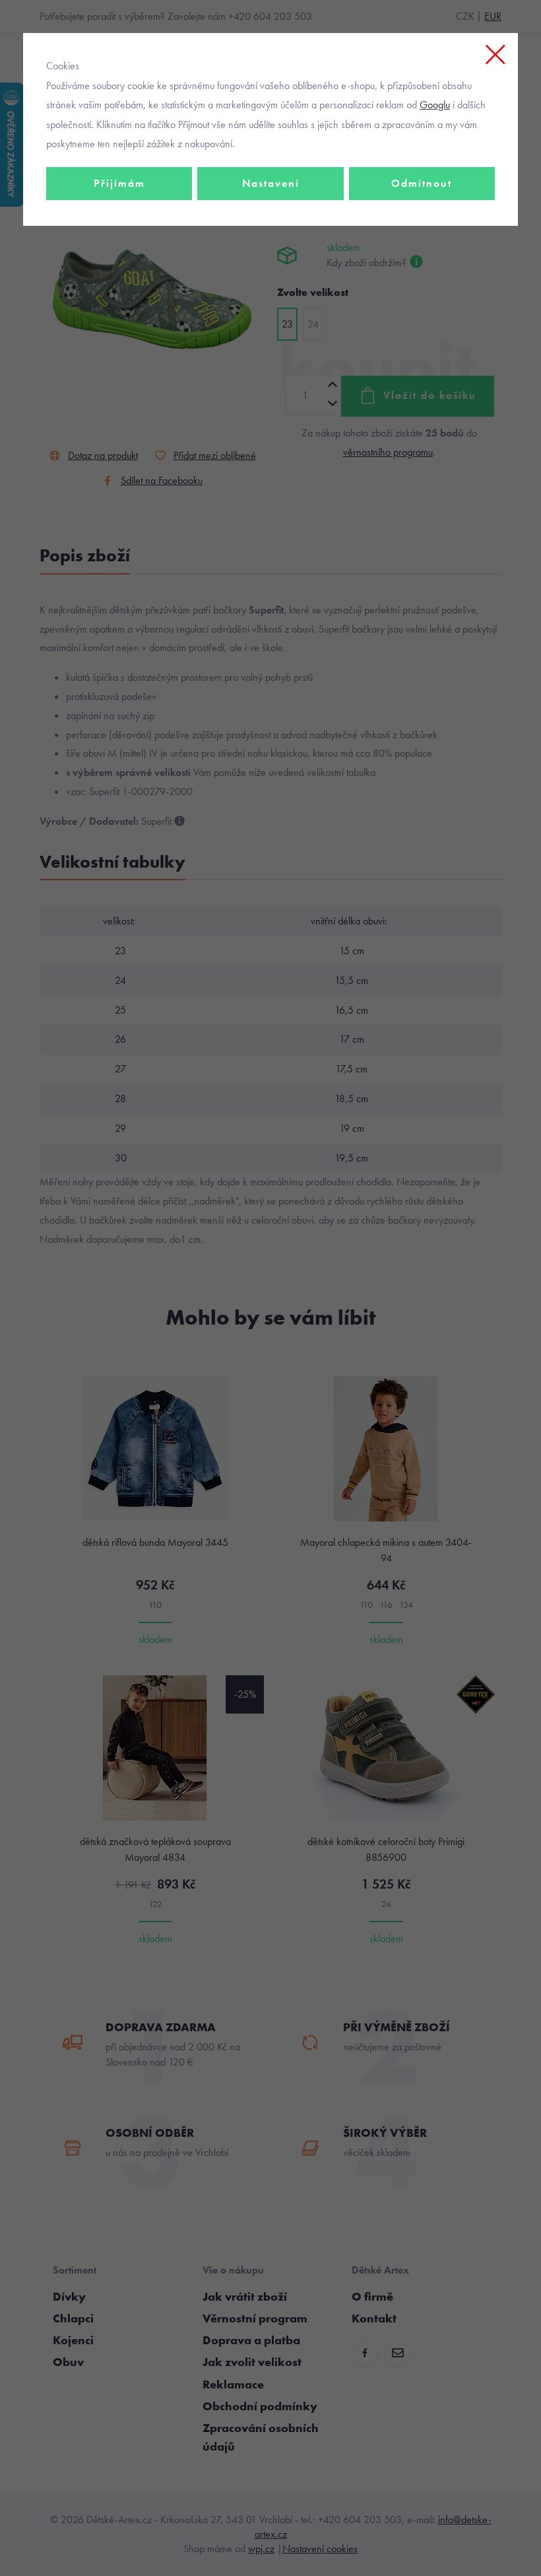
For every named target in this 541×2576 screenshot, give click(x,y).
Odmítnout (422, 183)
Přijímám (119, 183)
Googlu (435, 105)
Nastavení (271, 183)
